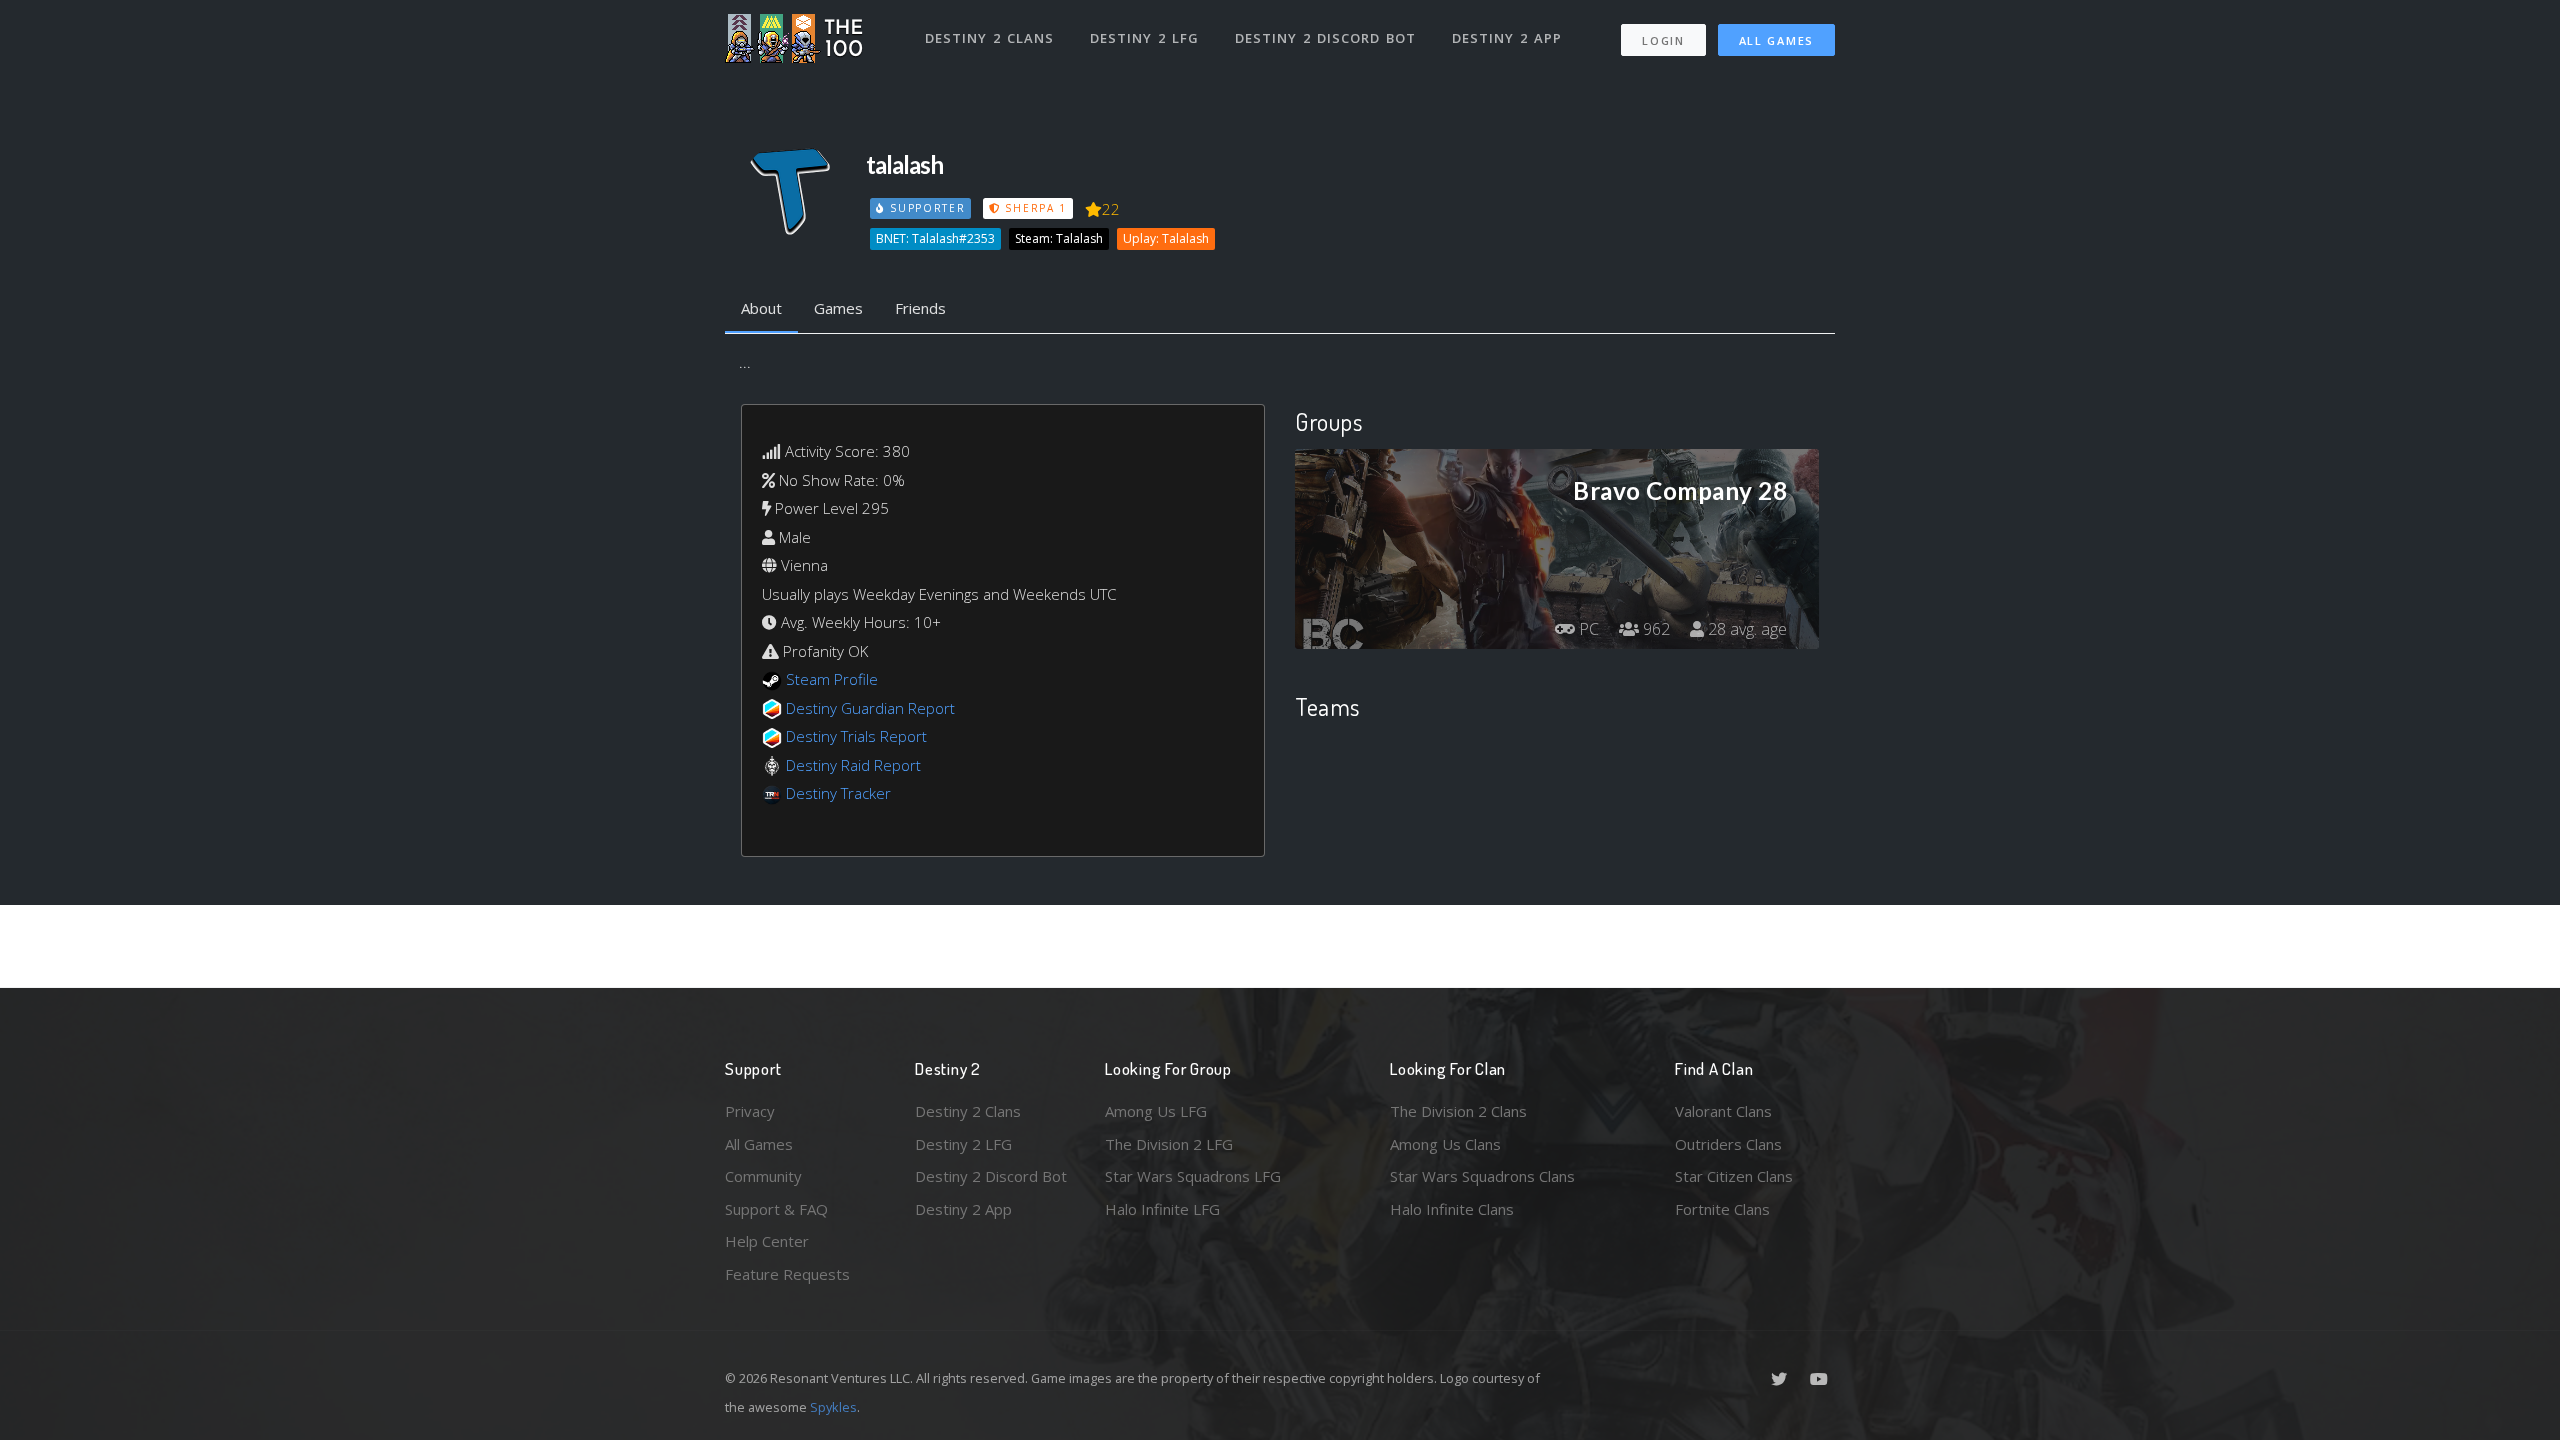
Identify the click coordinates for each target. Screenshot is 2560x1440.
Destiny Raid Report (853, 765)
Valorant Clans (1723, 1111)
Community (763, 1176)
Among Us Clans (1445, 1144)
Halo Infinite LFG (1162, 1209)
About (761, 308)
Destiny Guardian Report (870, 708)
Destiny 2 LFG (1144, 38)
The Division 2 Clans (1458, 1111)
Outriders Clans (1728, 1144)
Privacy (750, 1111)
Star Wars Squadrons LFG (1193, 1176)
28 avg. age (1745, 629)
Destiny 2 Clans (989, 38)
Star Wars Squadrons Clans (1482, 1176)
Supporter (925, 208)
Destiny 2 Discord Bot (1325, 38)
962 (1654, 629)
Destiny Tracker (838, 793)
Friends (920, 308)
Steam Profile (832, 679)
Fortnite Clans (1722, 1209)
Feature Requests (787, 1274)
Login (1663, 40)
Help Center (767, 1241)
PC (1587, 629)
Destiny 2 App (1507, 38)
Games (838, 308)
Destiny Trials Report (856, 736)
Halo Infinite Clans (1452, 1209)
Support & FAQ (776, 1209)
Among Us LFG (1156, 1111)
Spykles (833, 1407)
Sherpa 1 (1034, 208)
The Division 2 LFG (1169, 1144)
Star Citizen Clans (1734, 1176)
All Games (1776, 40)
